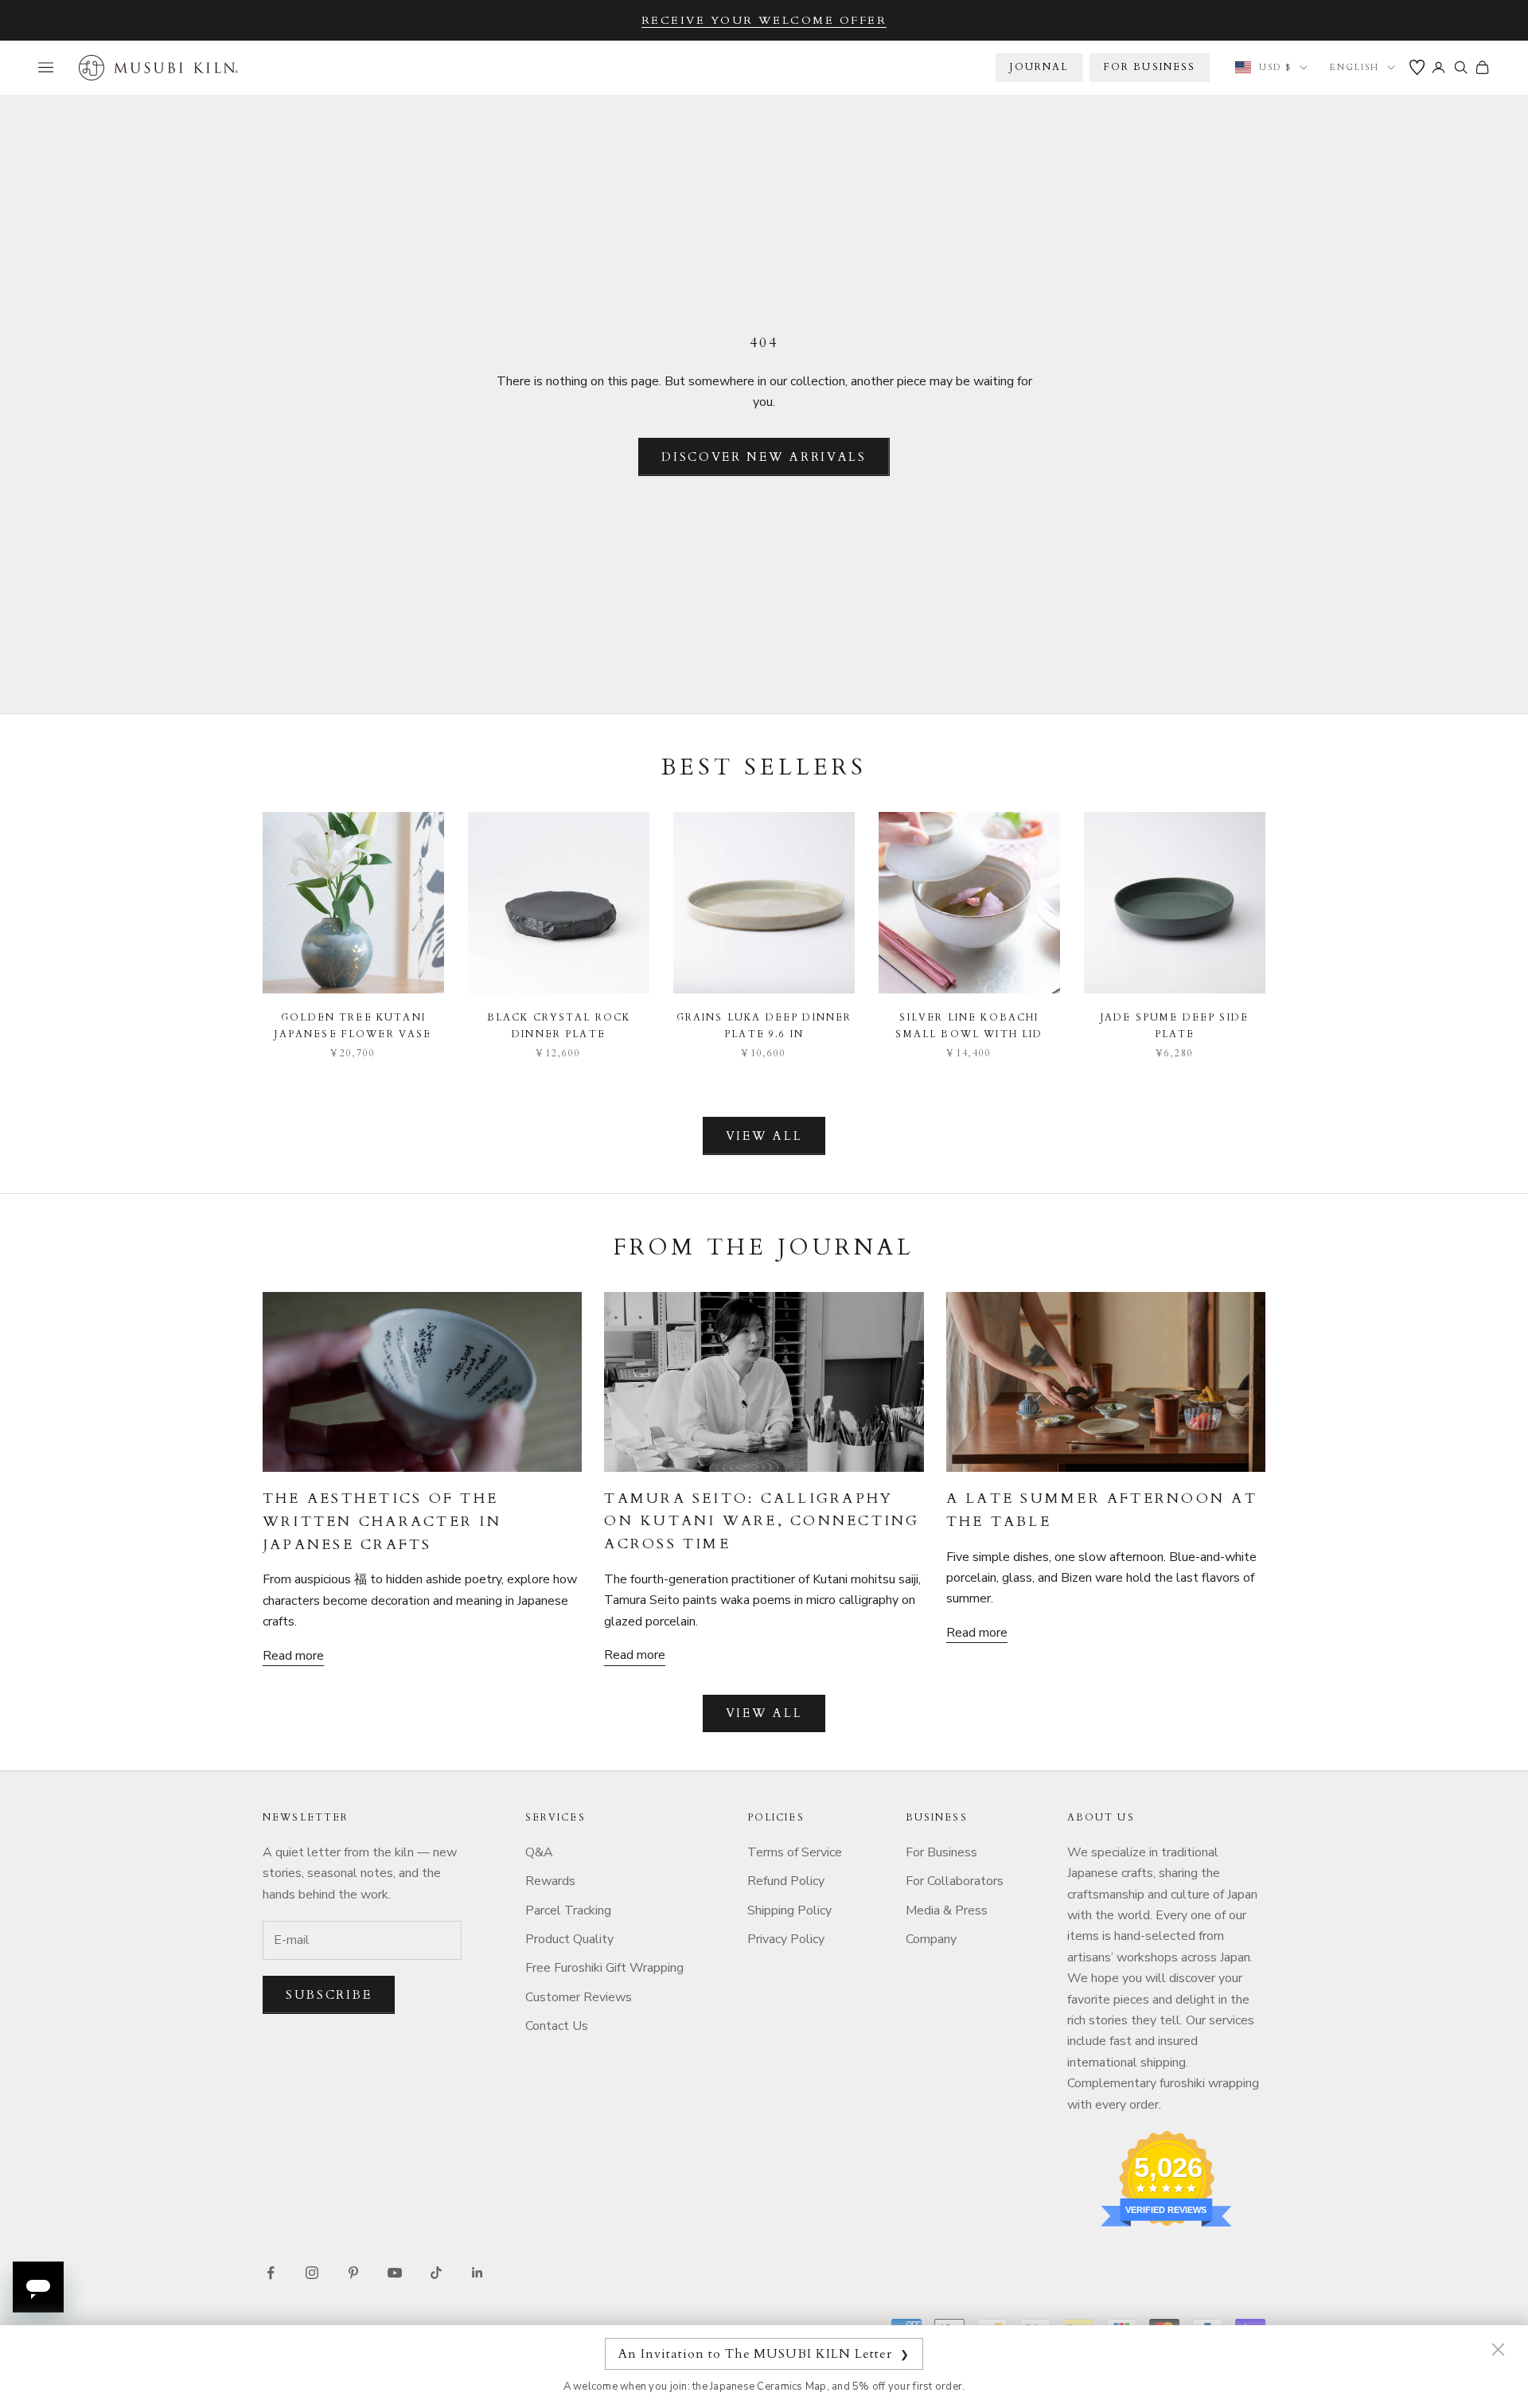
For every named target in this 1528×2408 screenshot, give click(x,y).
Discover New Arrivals (764, 457)
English (1355, 67)
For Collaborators (955, 1881)
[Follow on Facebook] (271, 2273)
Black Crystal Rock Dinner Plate (559, 1025)
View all (764, 1136)
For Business (941, 1852)
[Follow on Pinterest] (353, 2273)
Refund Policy (786, 1881)
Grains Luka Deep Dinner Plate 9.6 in (764, 1025)
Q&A (539, 1852)
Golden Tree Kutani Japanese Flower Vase (353, 1025)
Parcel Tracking (568, 1910)
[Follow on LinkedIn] (477, 2273)
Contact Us (557, 2026)
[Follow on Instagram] (312, 2273)
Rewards (550, 1881)
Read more (293, 1656)
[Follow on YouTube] (395, 2273)
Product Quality (569, 1939)
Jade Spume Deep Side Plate (1175, 1025)
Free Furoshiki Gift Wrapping (604, 1968)
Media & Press (947, 1910)
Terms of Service (795, 1852)
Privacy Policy (786, 1939)
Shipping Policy (789, 1910)
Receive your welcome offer (764, 20)
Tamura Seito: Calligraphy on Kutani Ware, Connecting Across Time (762, 1522)
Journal (1039, 67)
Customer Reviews (579, 1997)
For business (1150, 67)
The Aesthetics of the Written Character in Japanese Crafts (382, 1522)
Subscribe (329, 1995)
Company (931, 1939)
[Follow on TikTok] (436, 2273)
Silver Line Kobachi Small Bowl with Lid (969, 1025)
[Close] (1498, 2349)
